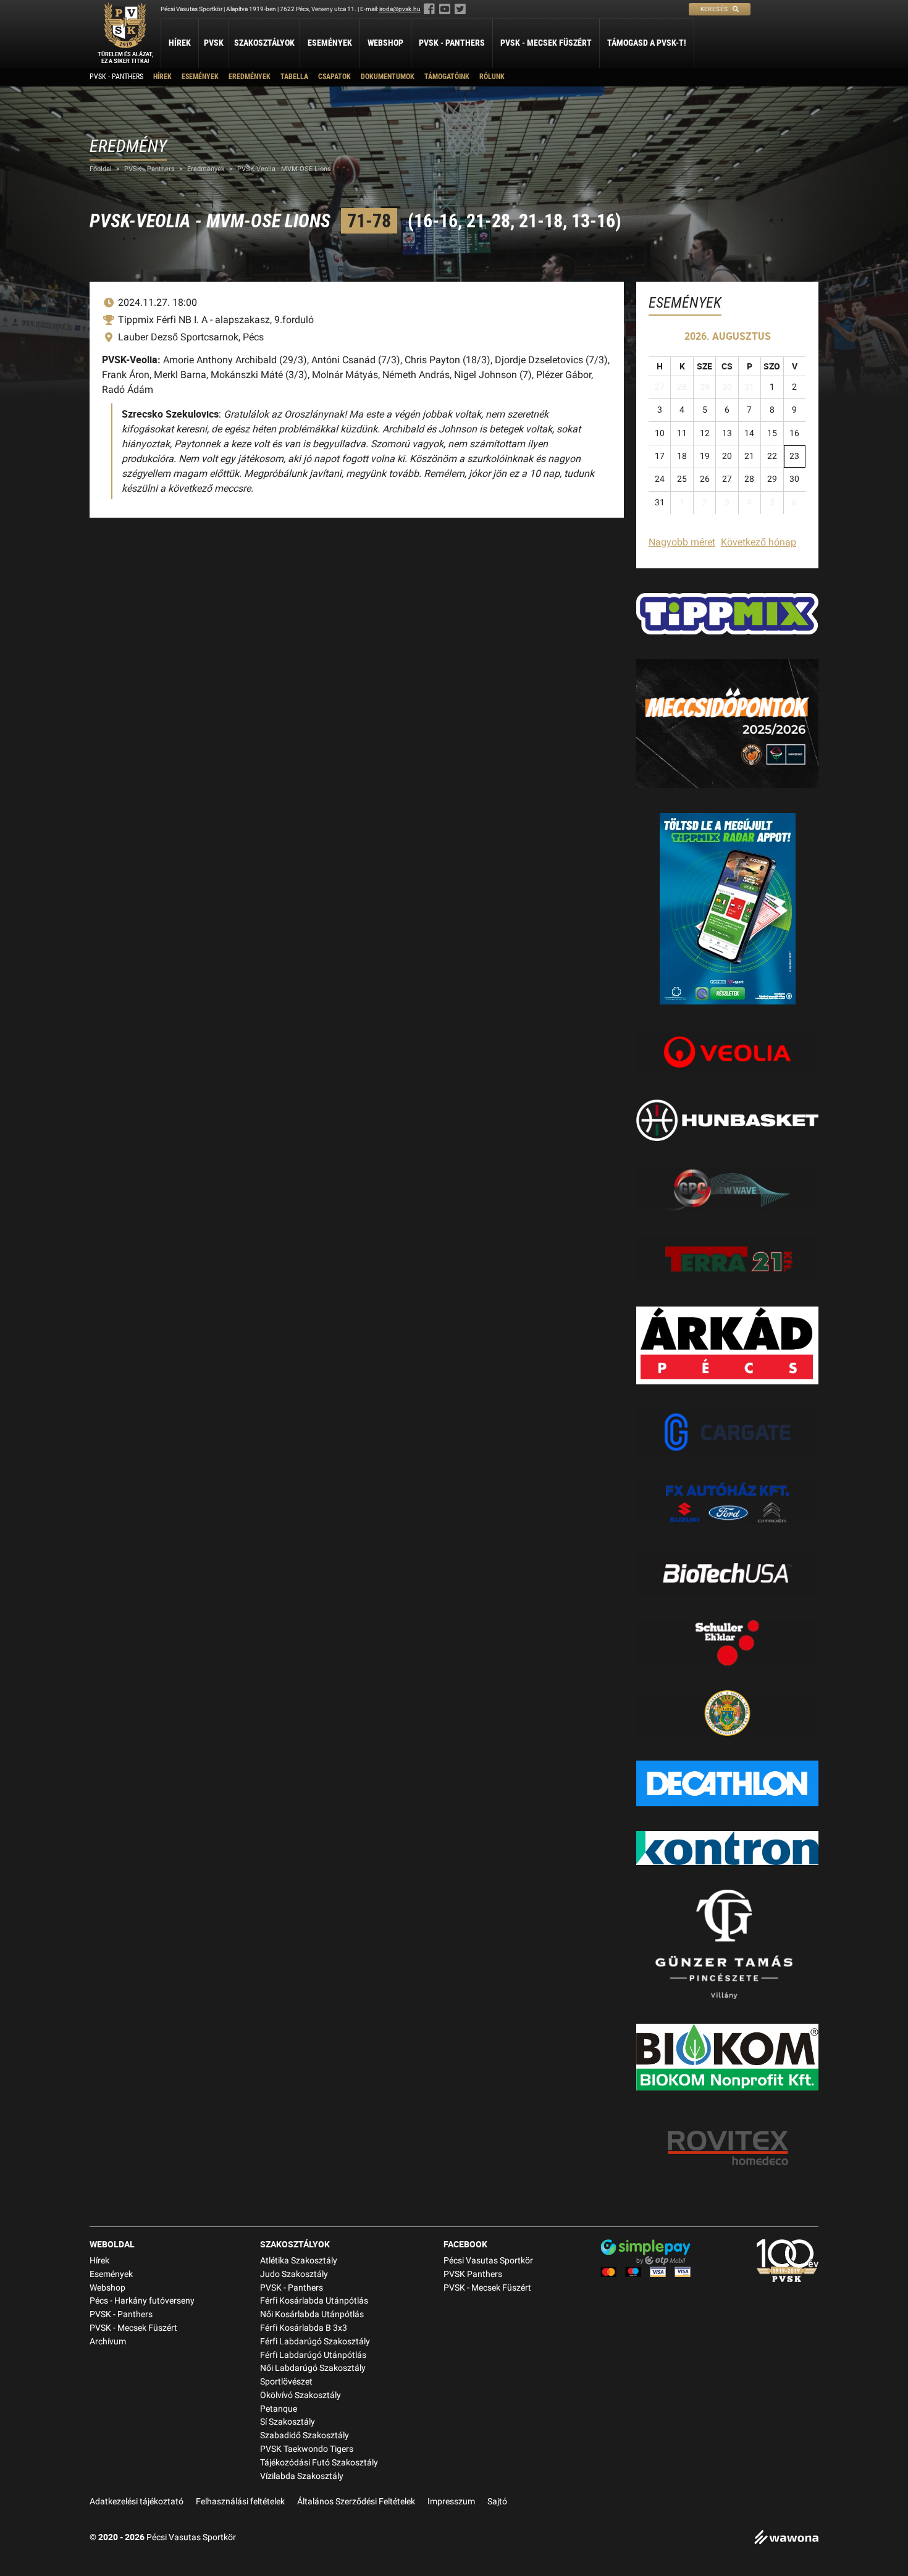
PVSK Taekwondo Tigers (307, 2449)
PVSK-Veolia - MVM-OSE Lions (284, 169)
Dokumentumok (388, 77)
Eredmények (250, 77)
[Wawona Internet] (786, 2539)
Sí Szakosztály (288, 2422)
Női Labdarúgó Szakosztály (313, 2368)
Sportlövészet (286, 2382)
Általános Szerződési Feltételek (356, 2502)
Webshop (385, 43)
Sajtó (497, 2502)
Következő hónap (759, 542)
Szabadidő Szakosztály (305, 2435)
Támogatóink (447, 77)
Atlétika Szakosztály (299, 2261)
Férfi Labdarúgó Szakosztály (315, 2342)
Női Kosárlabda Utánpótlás (312, 2314)
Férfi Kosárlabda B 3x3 (304, 2328)
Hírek (180, 43)
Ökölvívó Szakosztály (301, 2395)
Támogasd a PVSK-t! (647, 43)
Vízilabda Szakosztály (302, 2476)
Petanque (279, 2409)
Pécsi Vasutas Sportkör (488, 2261)
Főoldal (101, 169)
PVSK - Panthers (452, 43)
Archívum (108, 2342)
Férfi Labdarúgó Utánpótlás (313, 2355)
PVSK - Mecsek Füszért (546, 43)
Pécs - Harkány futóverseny (142, 2301)
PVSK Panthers (473, 2274)
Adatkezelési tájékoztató (137, 2502)
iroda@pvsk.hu (400, 9)
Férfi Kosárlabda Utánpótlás (314, 2301)
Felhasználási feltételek (240, 2502)
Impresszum (451, 2502)
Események (330, 43)
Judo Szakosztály (294, 2274)
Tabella (294, 77)
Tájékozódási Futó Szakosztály (319, 2463)
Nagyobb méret (682, 542)
